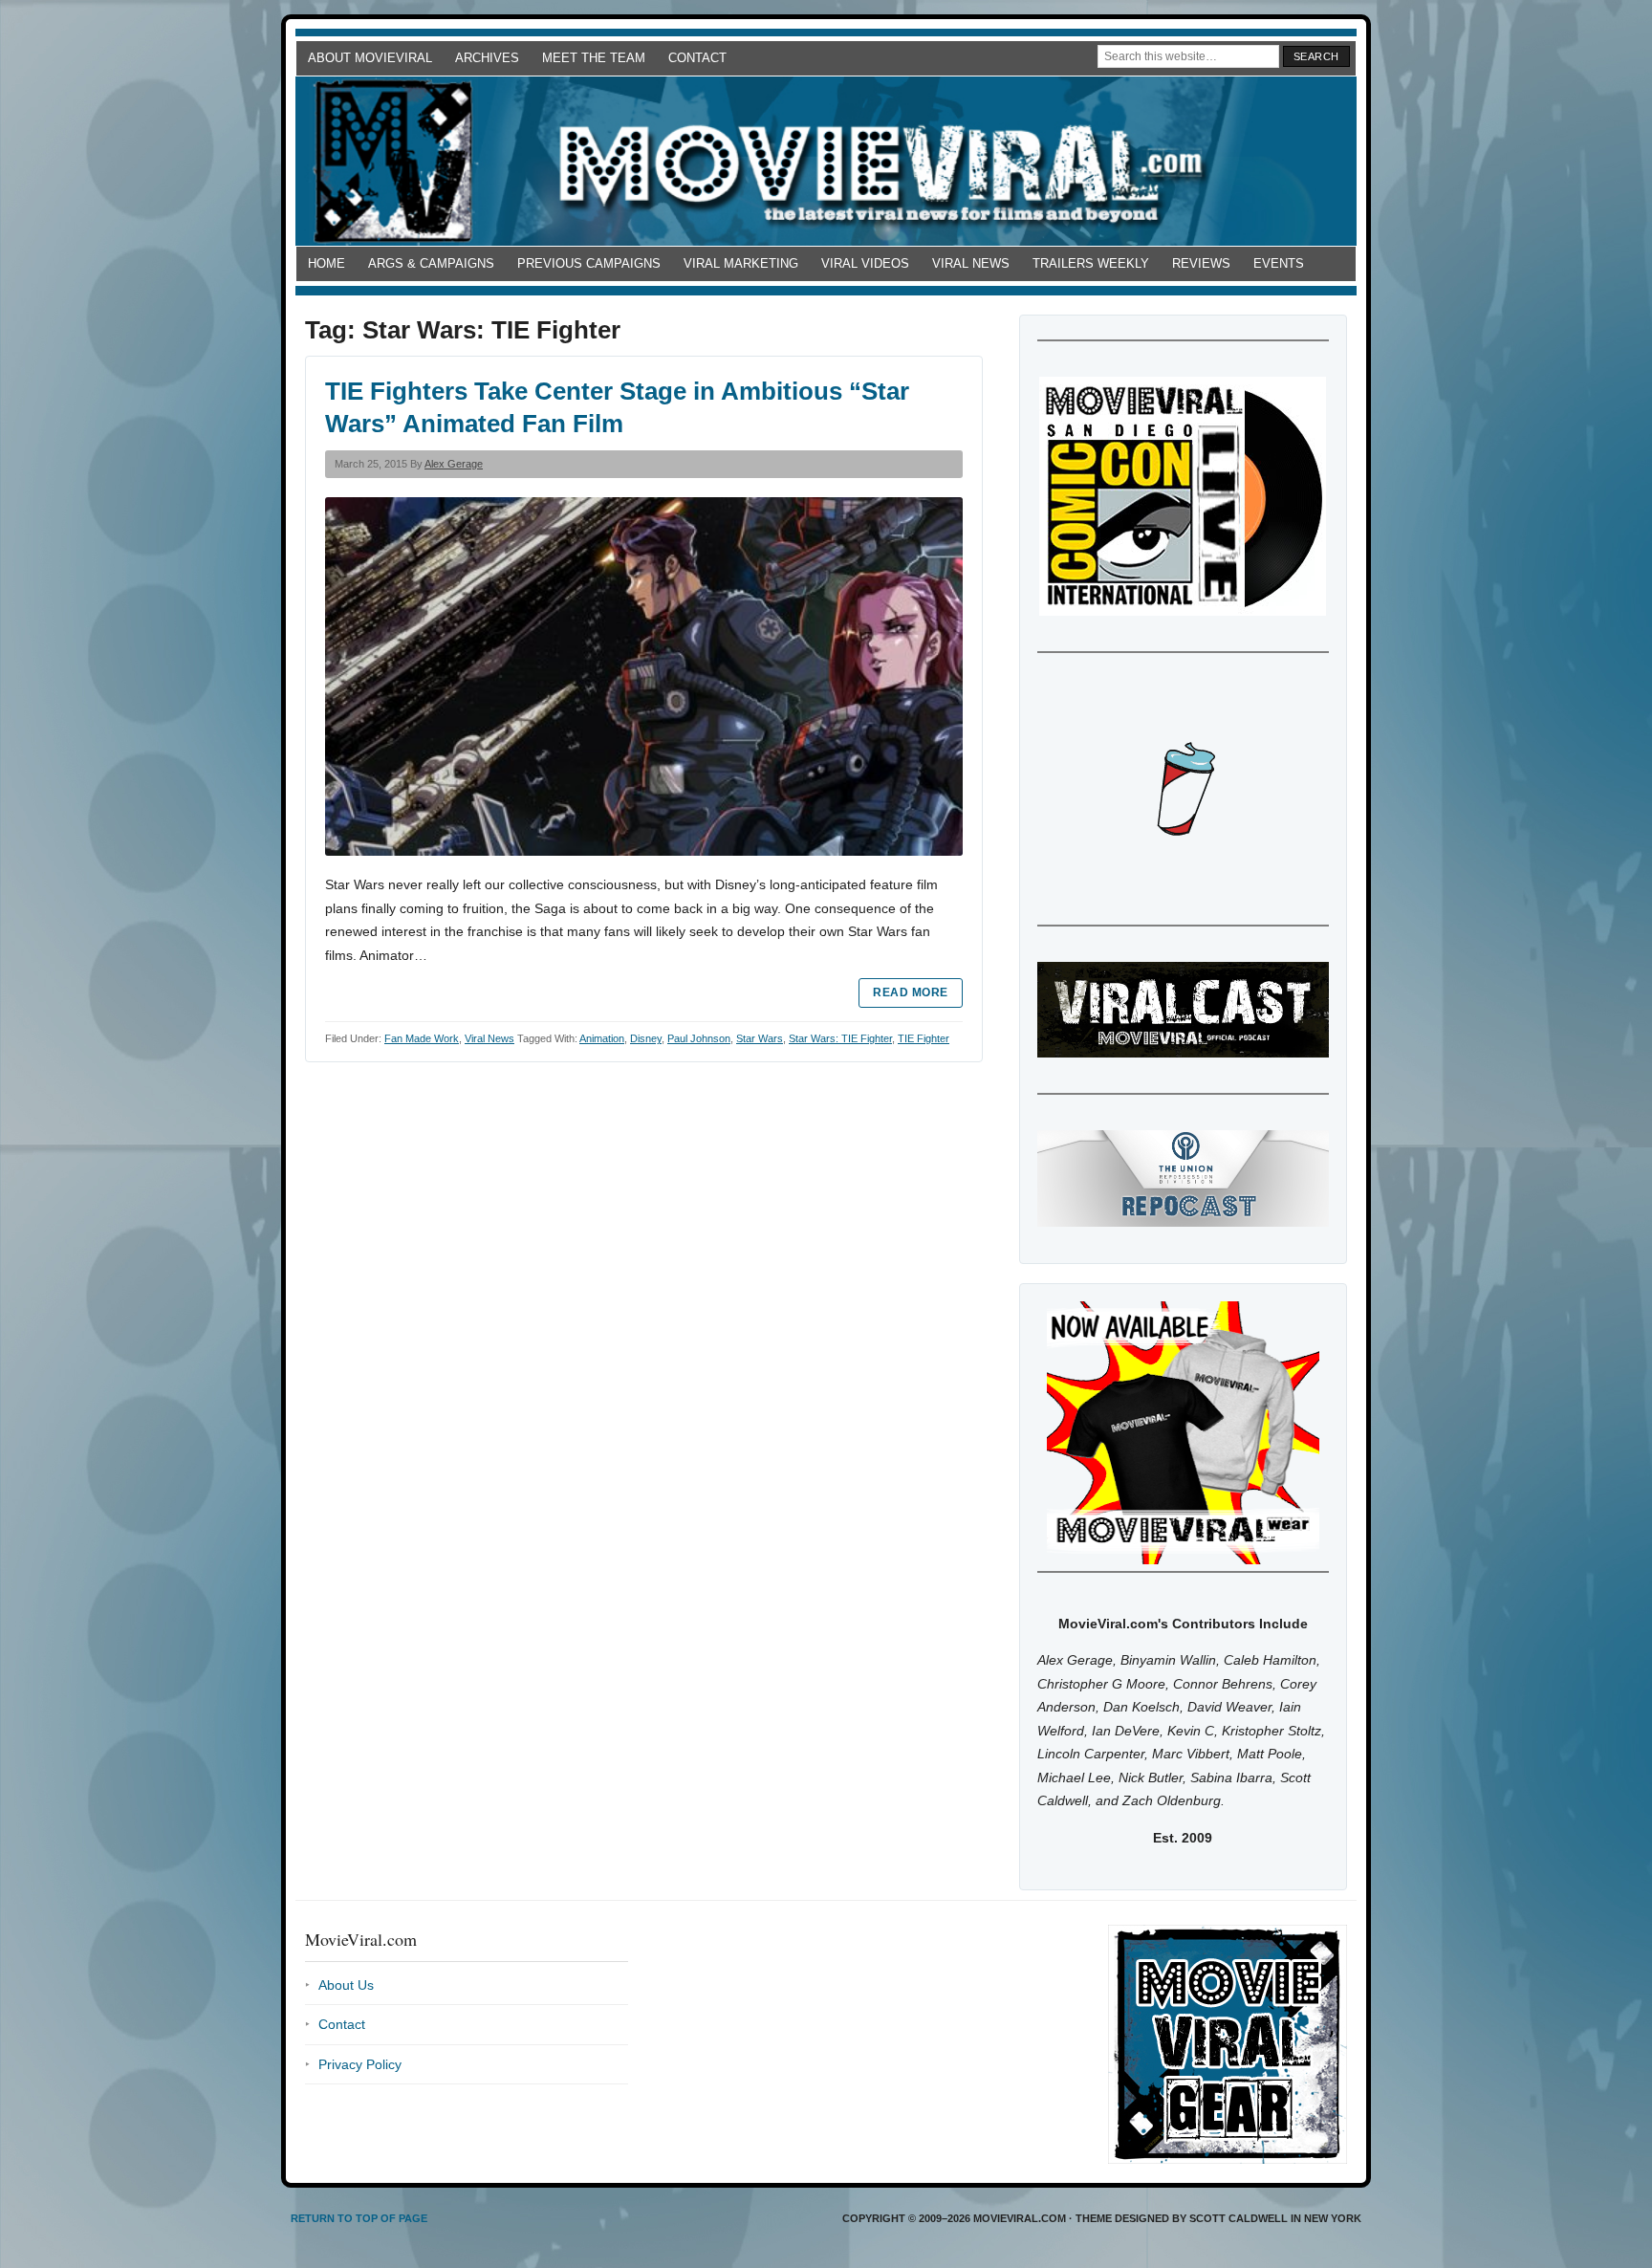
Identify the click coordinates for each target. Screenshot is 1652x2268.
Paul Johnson (699, 1038)
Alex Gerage (454, 464)
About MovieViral (370, 58)
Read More (910, 992)
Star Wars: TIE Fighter (840, 1038)
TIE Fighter (924, 1038)
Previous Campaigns (589, 263)
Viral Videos (865, 263)
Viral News (971, 263)
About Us (346, 1985)
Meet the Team (594, 58)
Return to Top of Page (359, 2218)
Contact (697, 58)
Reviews (1201, 263)
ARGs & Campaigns (431, 263)
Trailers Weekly (1091, 263)
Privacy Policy (360, 2064)
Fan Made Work (422, 1038)
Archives (487, 58)
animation (602, 1038)
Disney (646, 1038)
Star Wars (760, 1038)
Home (326, 263)
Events (1279, 263)
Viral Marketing (741, 263)
